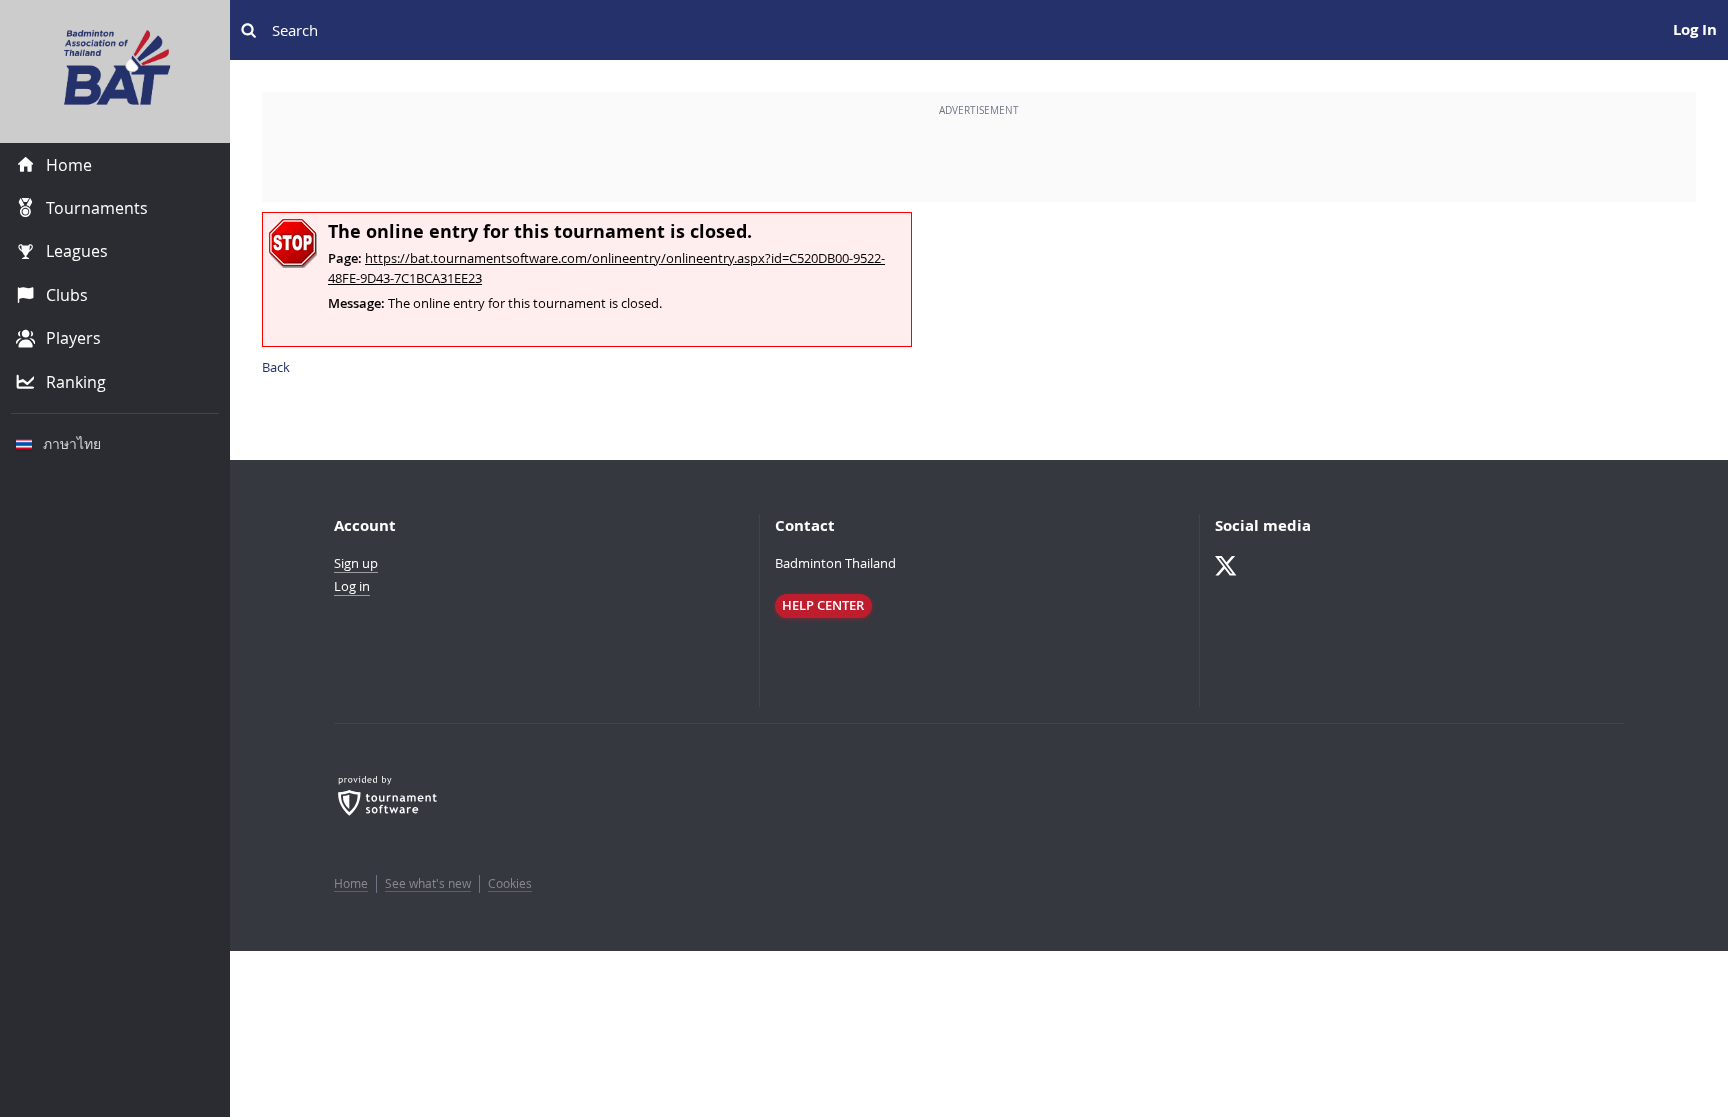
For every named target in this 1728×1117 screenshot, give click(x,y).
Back (276, 367)
